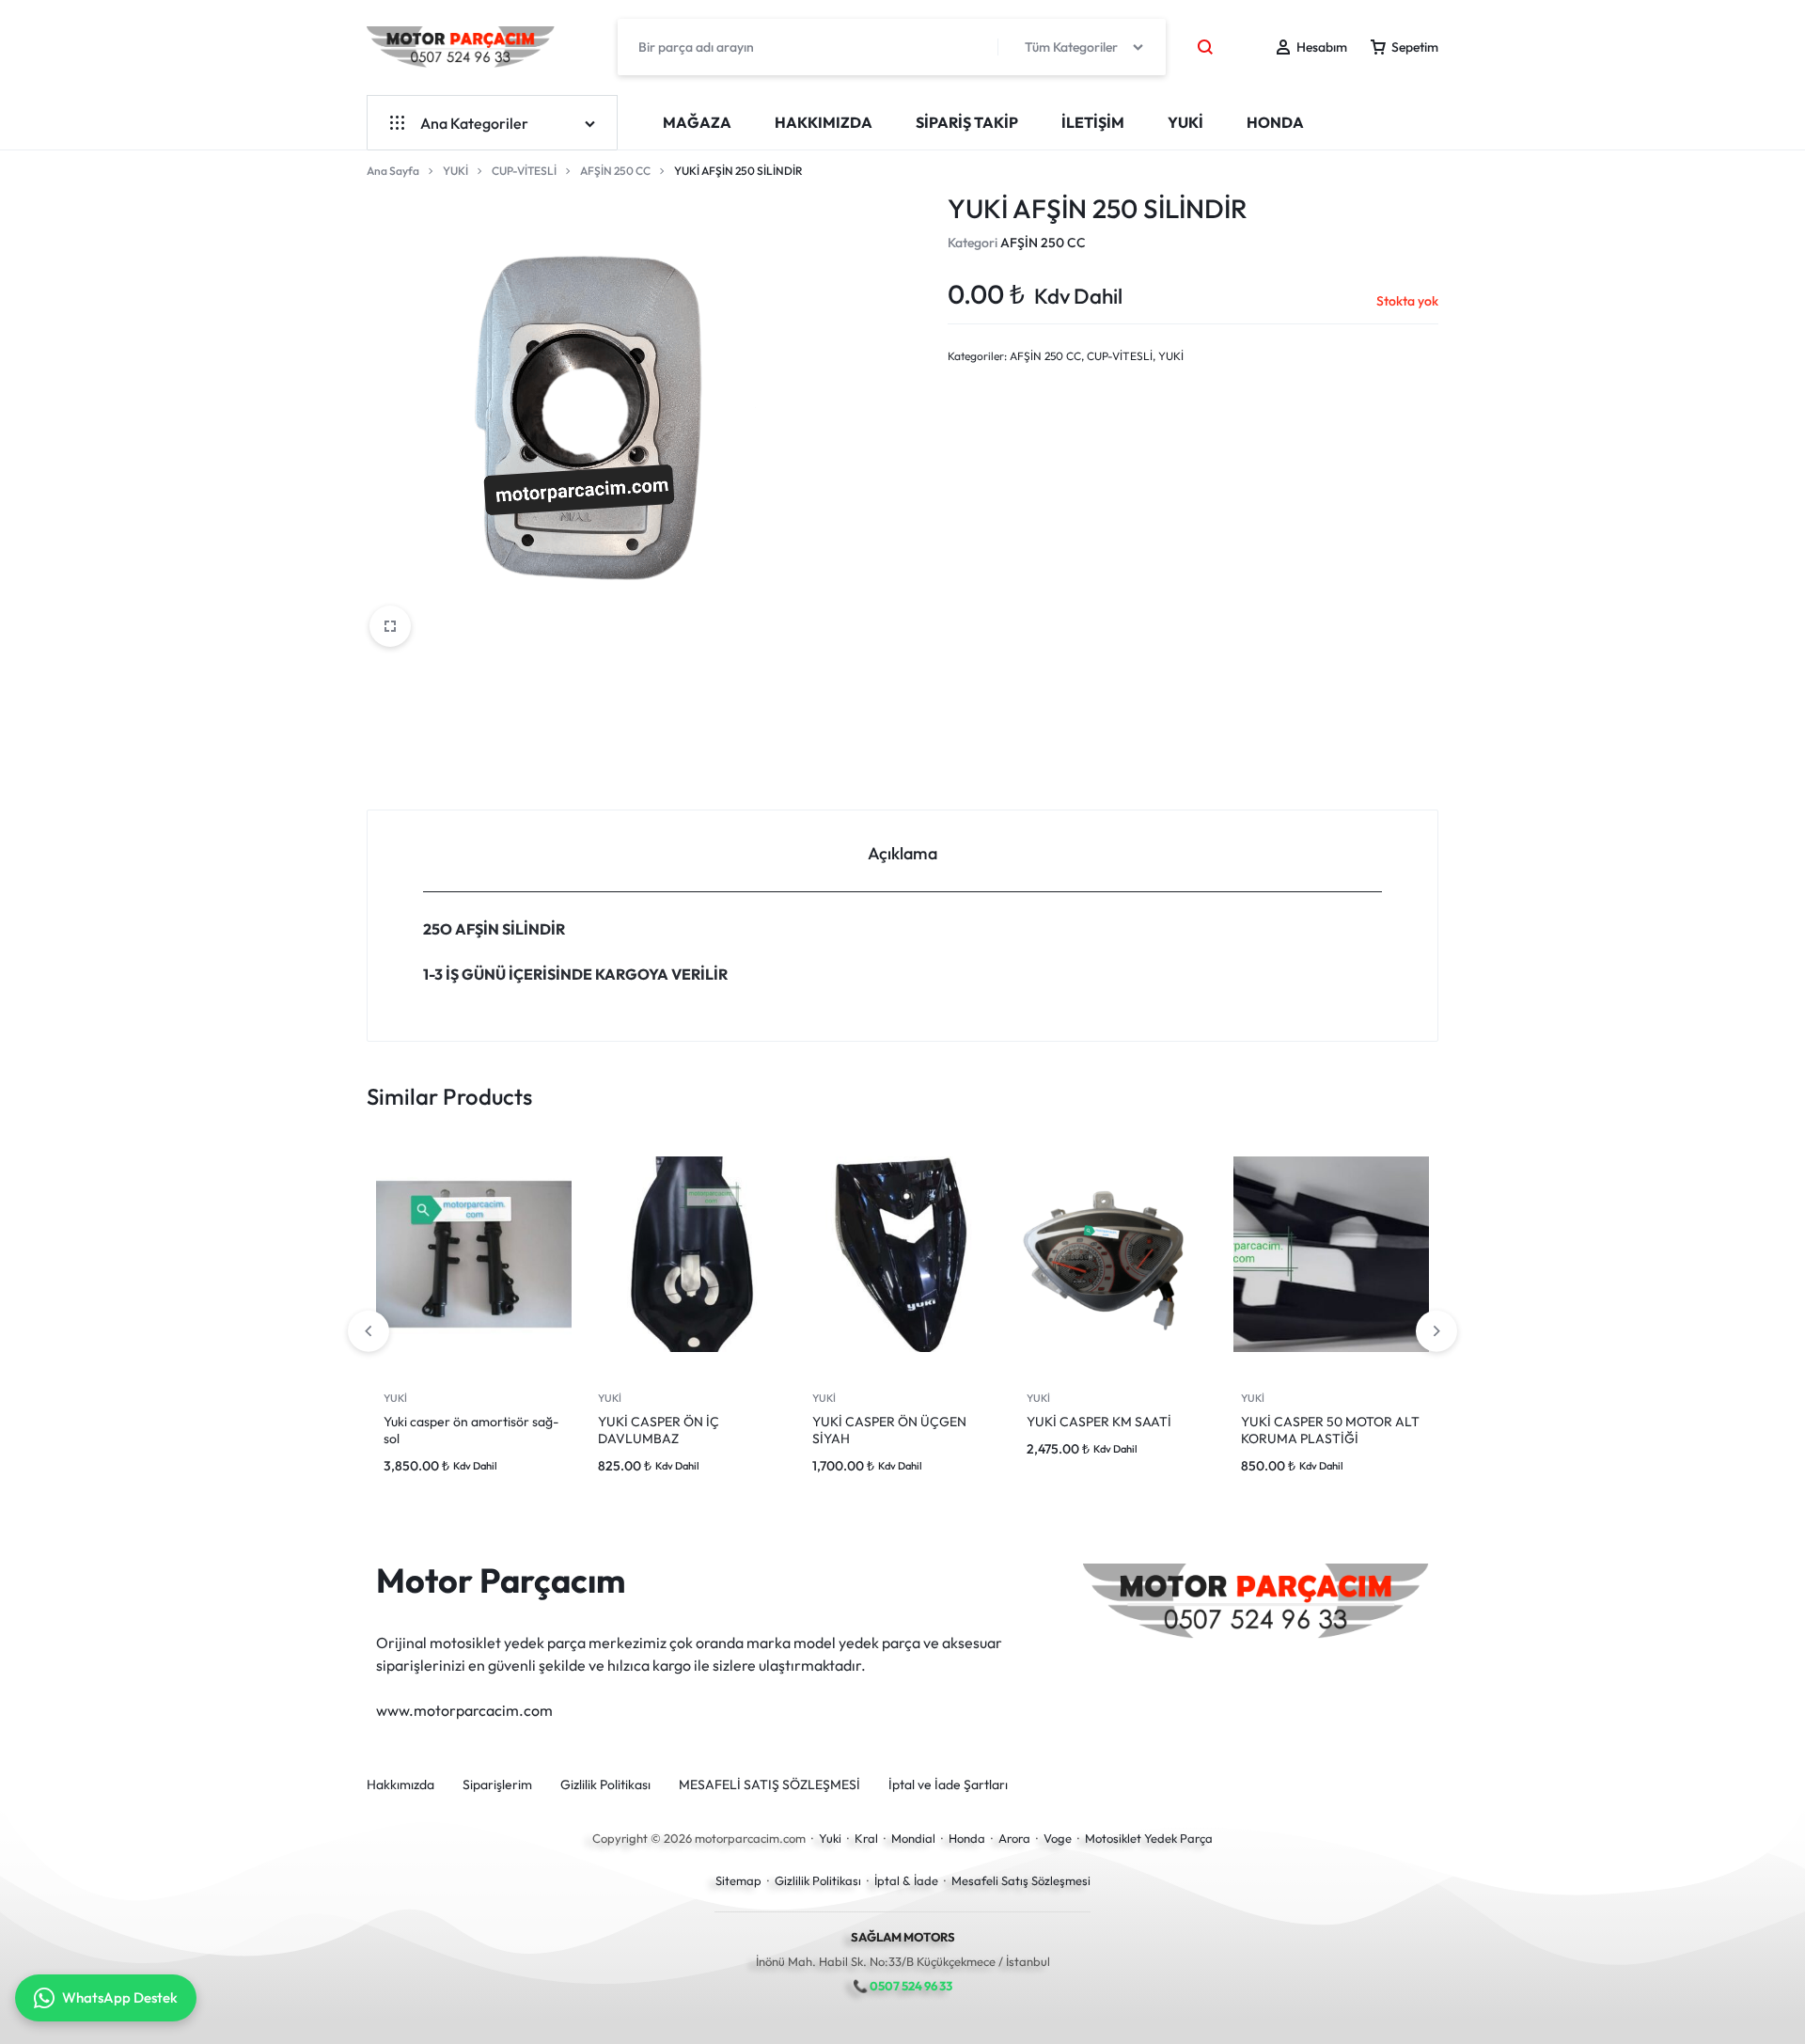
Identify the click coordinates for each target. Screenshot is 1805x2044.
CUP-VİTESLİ (524, 171)
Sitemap (738, 1880)
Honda (967, 1838)
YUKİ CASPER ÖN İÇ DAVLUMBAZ (659, 1430)
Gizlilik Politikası (605, 1785)
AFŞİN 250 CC (615, 171)
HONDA (1275, 122)
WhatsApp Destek (120, 1997)
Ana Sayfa (393, 171)
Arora (1014, 1838)
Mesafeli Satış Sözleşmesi (1021, 1880)
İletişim (1093, 122)
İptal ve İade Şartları (948, 1785)
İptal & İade (906, 1880)
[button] (1436, 1331)
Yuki (830, 1838)
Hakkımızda (824, 122)
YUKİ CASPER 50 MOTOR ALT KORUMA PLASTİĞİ (1330, 1430)
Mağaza (697, 122)
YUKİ (1185, 122)
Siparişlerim (497, 1785)
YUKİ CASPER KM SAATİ (1099, 1422)
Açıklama (902, 853)
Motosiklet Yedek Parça (1149, 1838)
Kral (866, 1838)
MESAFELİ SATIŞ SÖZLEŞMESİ (769, 1785)
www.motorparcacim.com (464, 1710)
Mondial (913, 1838)
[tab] (902, 851)
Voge (1058, 1838)
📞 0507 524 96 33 (902, 1986)
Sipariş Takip (967, 122)
